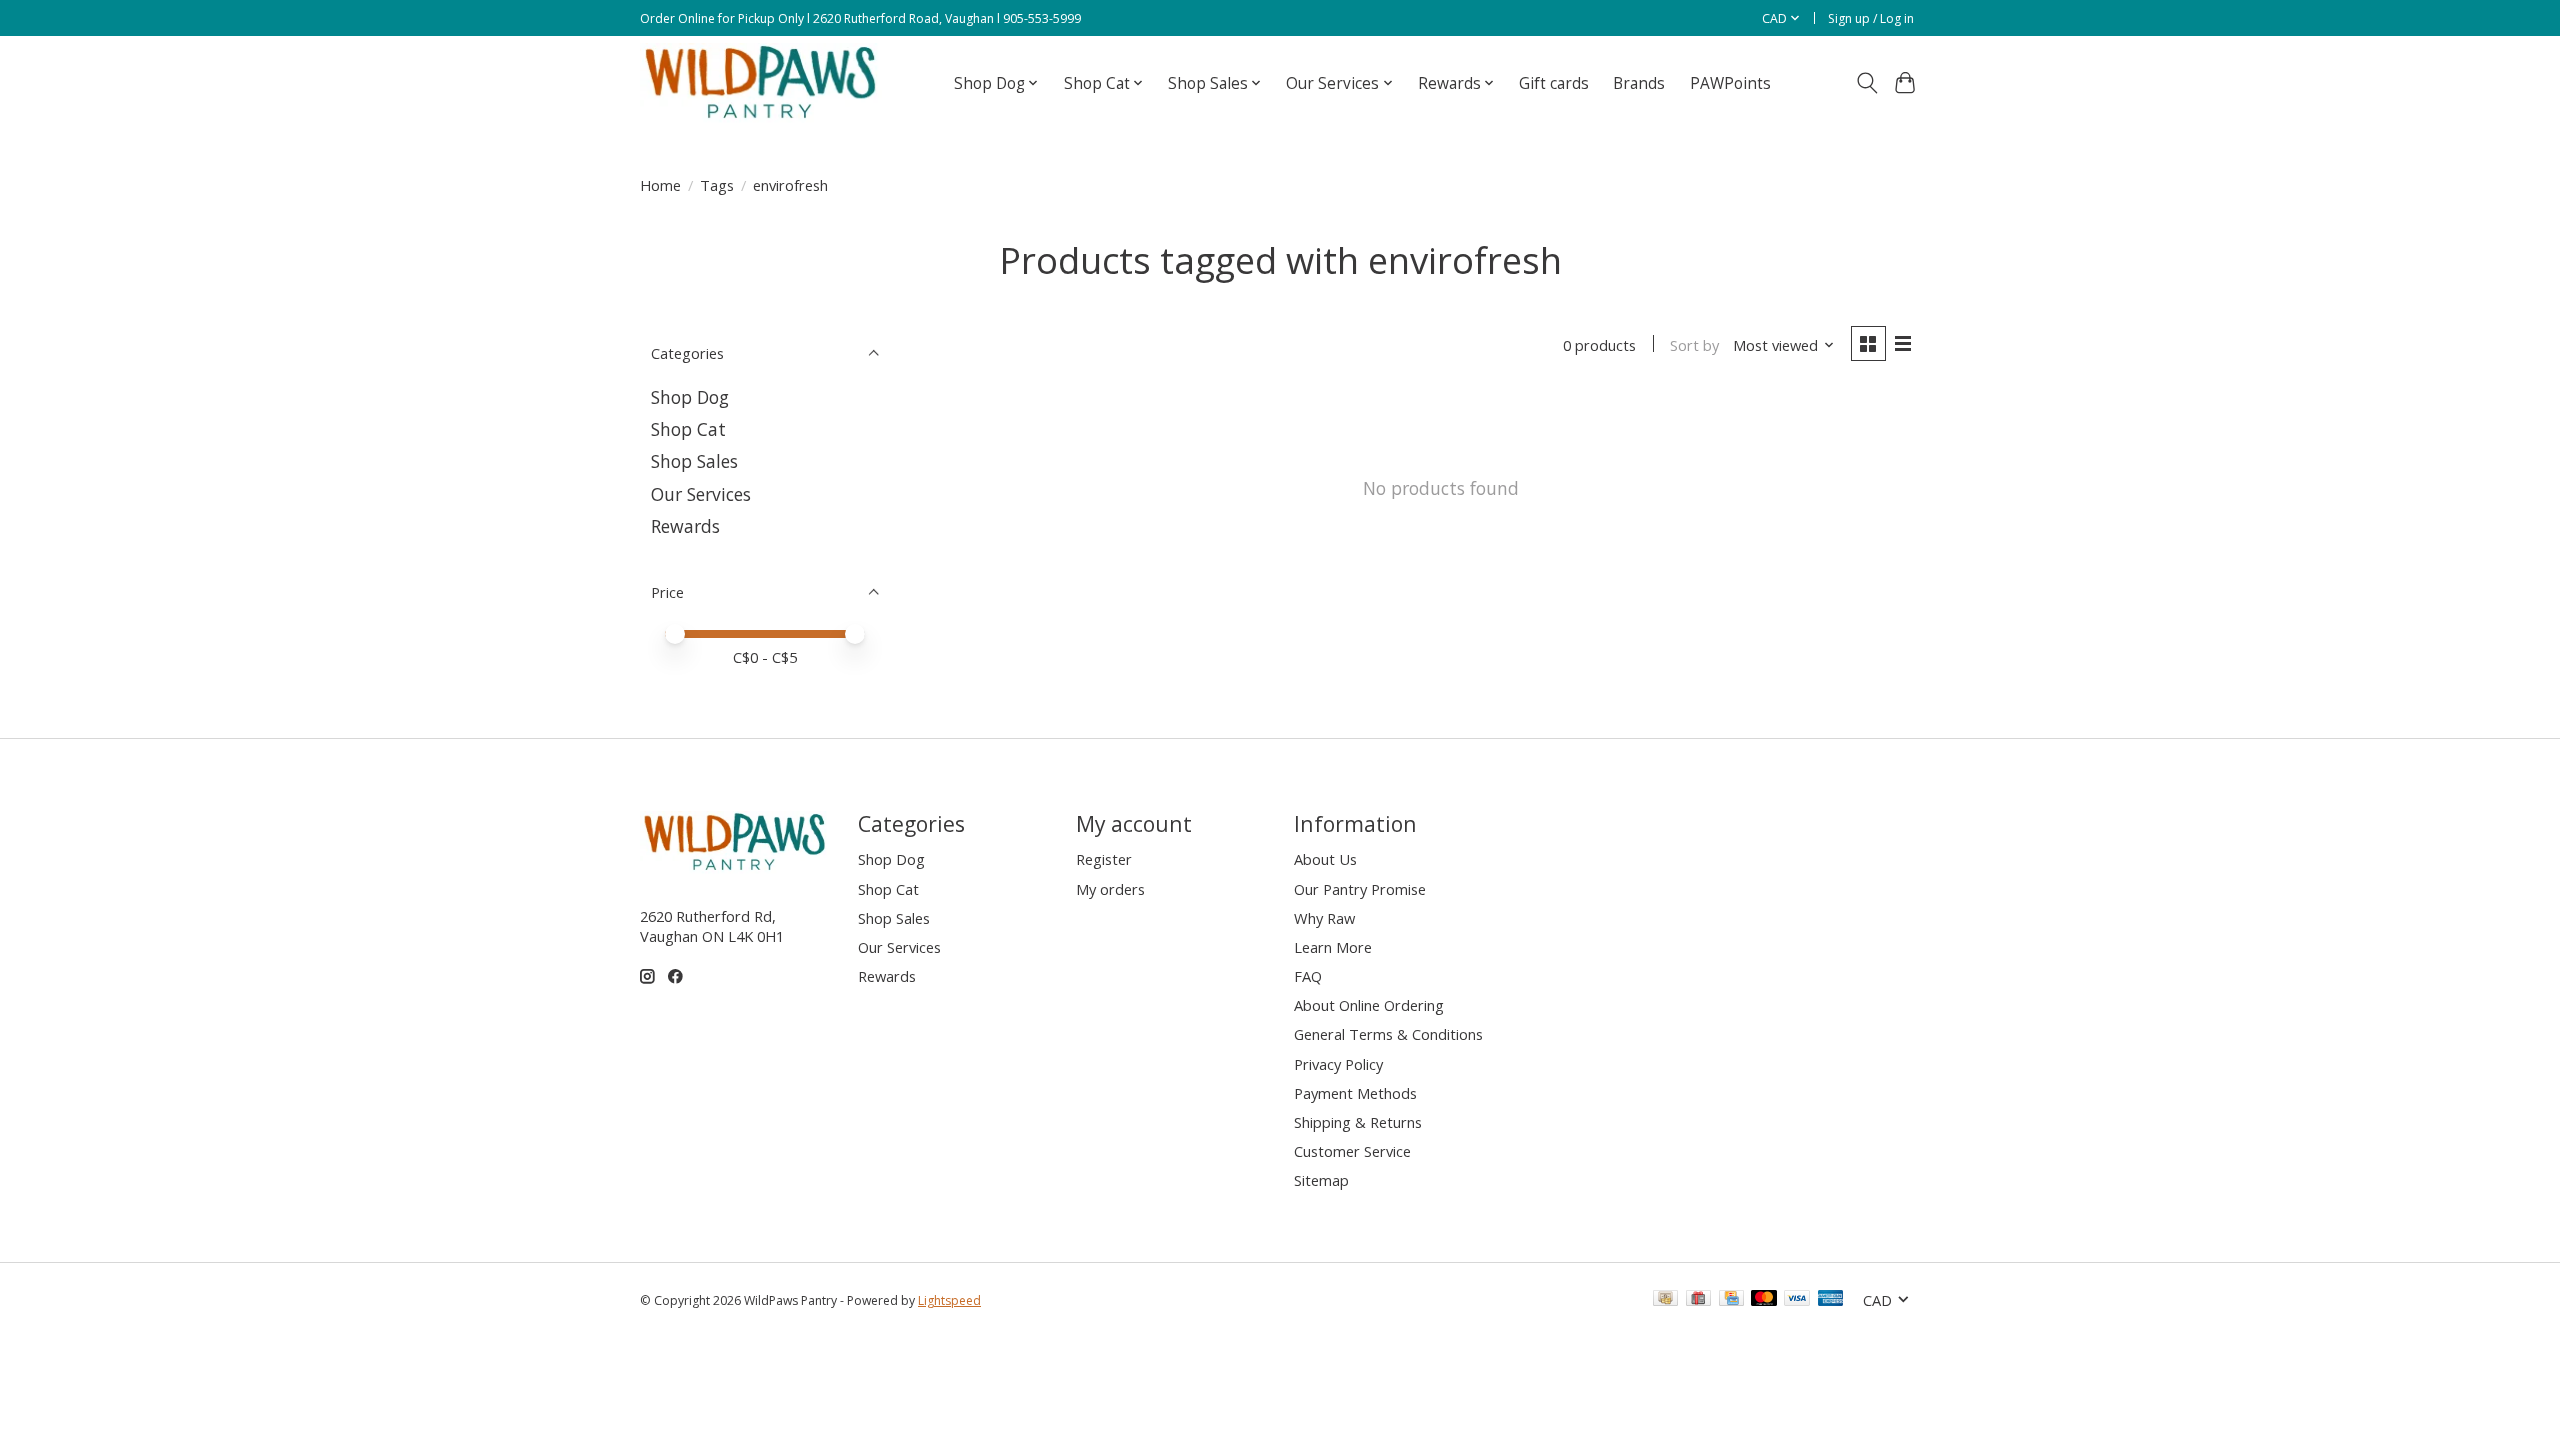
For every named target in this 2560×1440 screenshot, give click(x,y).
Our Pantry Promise (1360, 889)
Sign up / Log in (1871, 18)
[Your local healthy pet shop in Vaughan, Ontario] (761, 83)
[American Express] (1831, 1300)
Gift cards (1554, 83)
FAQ (1308, 976)
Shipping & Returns (1358, 1122)
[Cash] (1665, 1300)
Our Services (701, 494)
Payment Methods (1355, 1093)
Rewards (685, 526)
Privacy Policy (1338, 1064)
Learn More (1333, 947)
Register (1104, 859)
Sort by (1694, 345)
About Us (1325, 859)
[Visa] (1797, 1300)
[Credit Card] (1731, 1300)
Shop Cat (688, 429)
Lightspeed (949, 1300)
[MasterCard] (1764, 1300)
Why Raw (1324, 918)
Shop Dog (690, 397)
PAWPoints (1730, 83)
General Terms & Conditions (1388, 1034)
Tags (717, 185)
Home (660, 185)
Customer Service (1352, 1151)
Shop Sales (694, 461)
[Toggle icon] (1866, 83)
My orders (1110, 889)
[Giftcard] (1698, 1300)
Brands (1639, 83)
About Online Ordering (1369, 1005)
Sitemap (1321, 1180)
